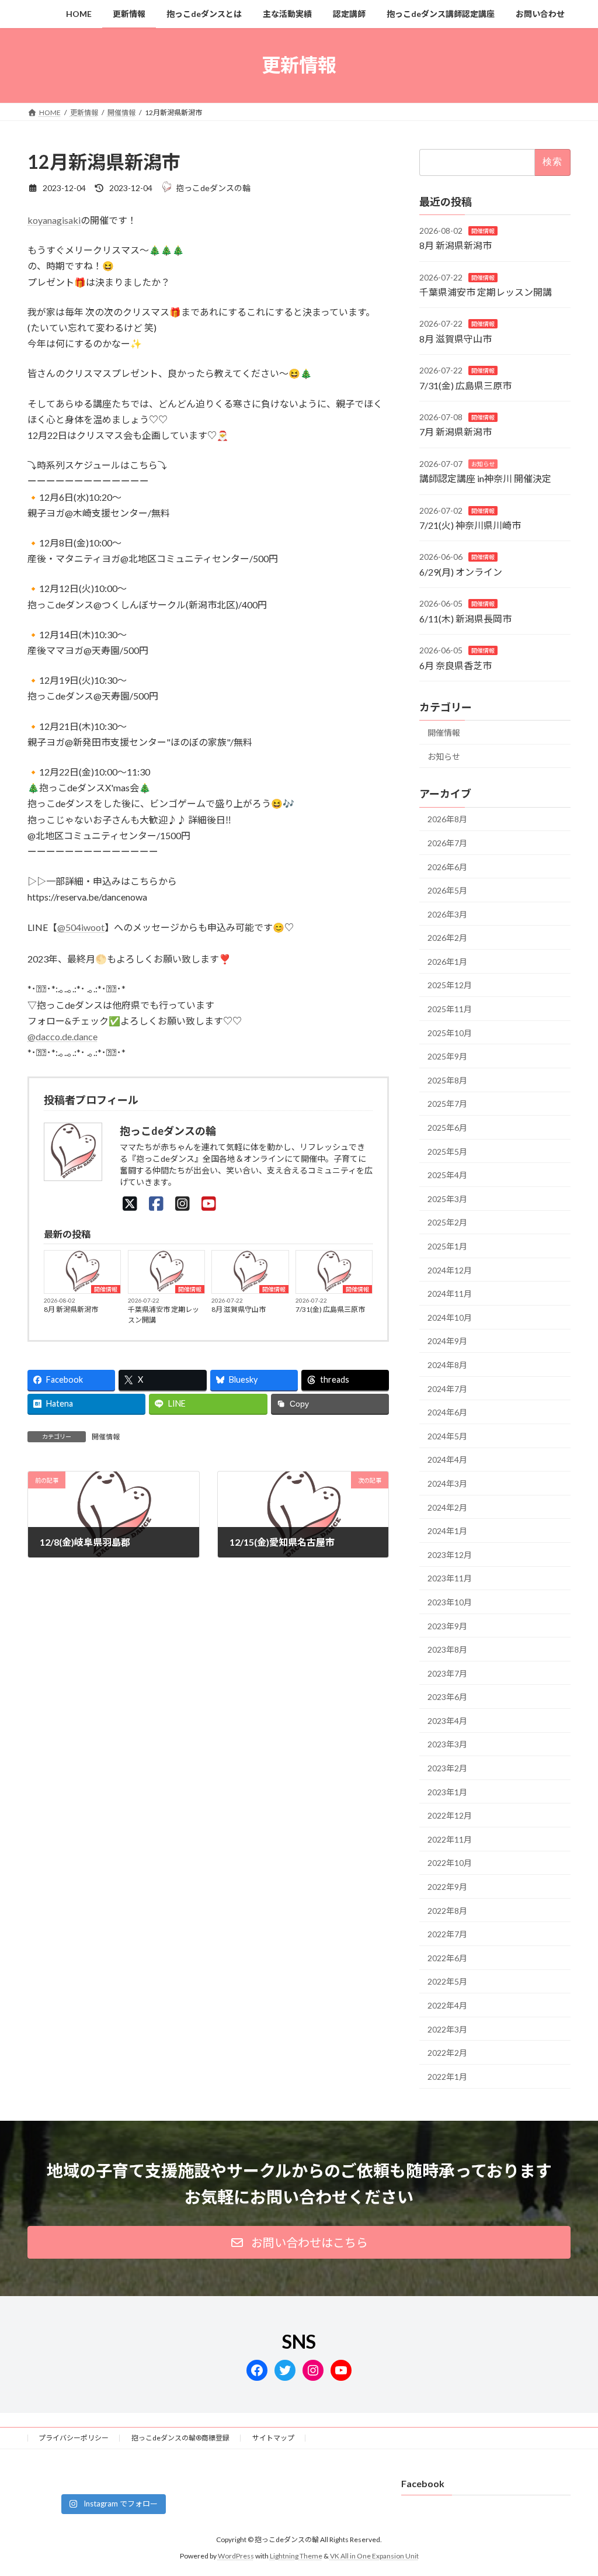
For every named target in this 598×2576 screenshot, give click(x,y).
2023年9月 (447, 1625)
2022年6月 (447, 1957)
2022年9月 (447, 1887)
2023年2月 (447, 1768)
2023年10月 (450, 1602)
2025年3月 (447, 1198)
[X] (130, 1203)
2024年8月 (447, 1365)
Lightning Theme (296, 2556)
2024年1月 (447, 1531)
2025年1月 (447, 1246)
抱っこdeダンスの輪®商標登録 (180, 2438)
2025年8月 (447, 1080)
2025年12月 (450, 985)
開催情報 (106, 1289)
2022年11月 (450, 1839)
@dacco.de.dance (62, 1036)
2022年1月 (447, 2076)
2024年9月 (447, 1341)
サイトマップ (273, 2438)
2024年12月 (450, 1270)
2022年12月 (450, 1815)
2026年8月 (447, 819)
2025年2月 (447, 1222)
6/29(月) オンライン (461, 571)
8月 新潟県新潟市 (71, 1309)
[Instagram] (182, 1203)
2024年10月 (450, 1317)
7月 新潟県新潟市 (456, 432)
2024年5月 (447, 1436)
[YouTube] (209, 1203)
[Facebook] (156, 1203)
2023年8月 (447, 1649)
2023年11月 (450, 1578)
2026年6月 (447, 866)
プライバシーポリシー (74, 2438)
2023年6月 (447, 1697)
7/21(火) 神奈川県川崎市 (470, 525)
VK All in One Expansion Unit (374, 2556)
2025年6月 (447, 1128)
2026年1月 (447, 961)
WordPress (236, 2556)
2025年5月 (447, 1151)
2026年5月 (447, 890)
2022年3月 (447, 2029)
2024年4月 (447, 1460)
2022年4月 (447, 2005)
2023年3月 (447, 1744)
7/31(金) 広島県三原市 (330, 1309)
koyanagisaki (54, 220)
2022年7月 (447, 1934)
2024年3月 (447, 1483)
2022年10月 (450, 1863)
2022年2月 (447, 2053)
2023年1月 (447, 1791)
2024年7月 (447, 1388)
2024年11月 (450, 1294)
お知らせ (483, 463)
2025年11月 (450, 1009)
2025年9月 (447, 1056)
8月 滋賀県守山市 (239, 1309)
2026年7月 (447, 843)
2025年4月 (447, 1175)
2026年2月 (447, 938)
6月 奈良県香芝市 (456, 665)
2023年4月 (447, 1720)
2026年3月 (447, 914)
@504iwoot (81, 927)
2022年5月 (447, 1981)
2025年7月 (447, 1104)
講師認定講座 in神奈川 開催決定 (485, 478)
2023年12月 (450, 1554)
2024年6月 (447, 1412)
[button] (299, 2242)
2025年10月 (450, 1032)
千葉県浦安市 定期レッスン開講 (164, 1315)
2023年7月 (447, 1673)
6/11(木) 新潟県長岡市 (465, 618)
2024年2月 (447, 1507)
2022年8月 (447, 1910)
